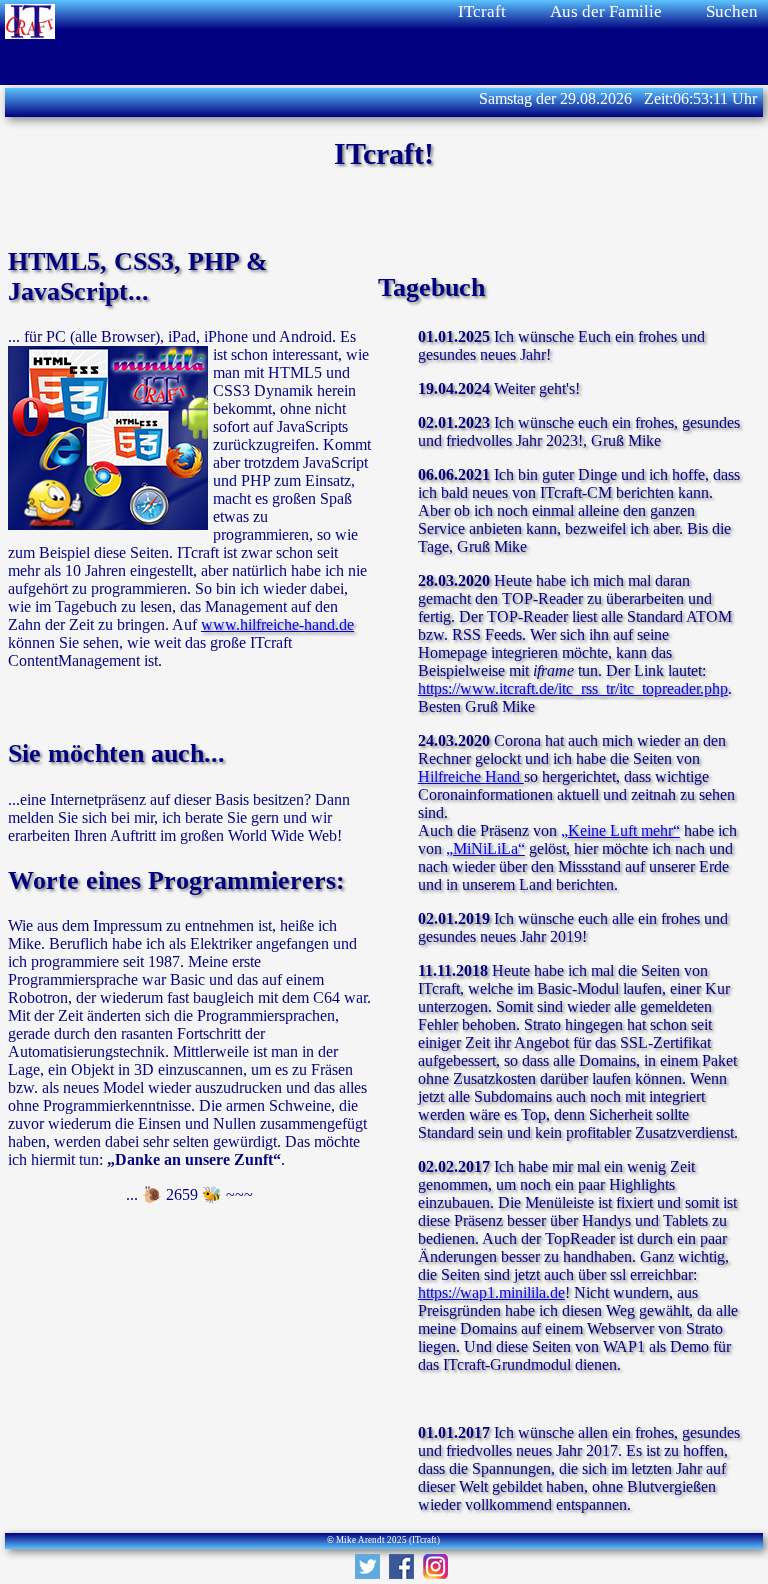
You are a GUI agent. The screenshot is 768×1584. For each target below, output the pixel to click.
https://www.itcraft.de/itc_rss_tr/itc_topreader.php (573, 688)
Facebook (401, 1566)
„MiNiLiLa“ (485, 848)
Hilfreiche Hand (471, 776)
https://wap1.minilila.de (491, 1292)
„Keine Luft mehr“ (620, 830)
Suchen (732, 11)
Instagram (435, 1566)
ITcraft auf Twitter (367, 1566)
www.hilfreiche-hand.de (277, 624)
